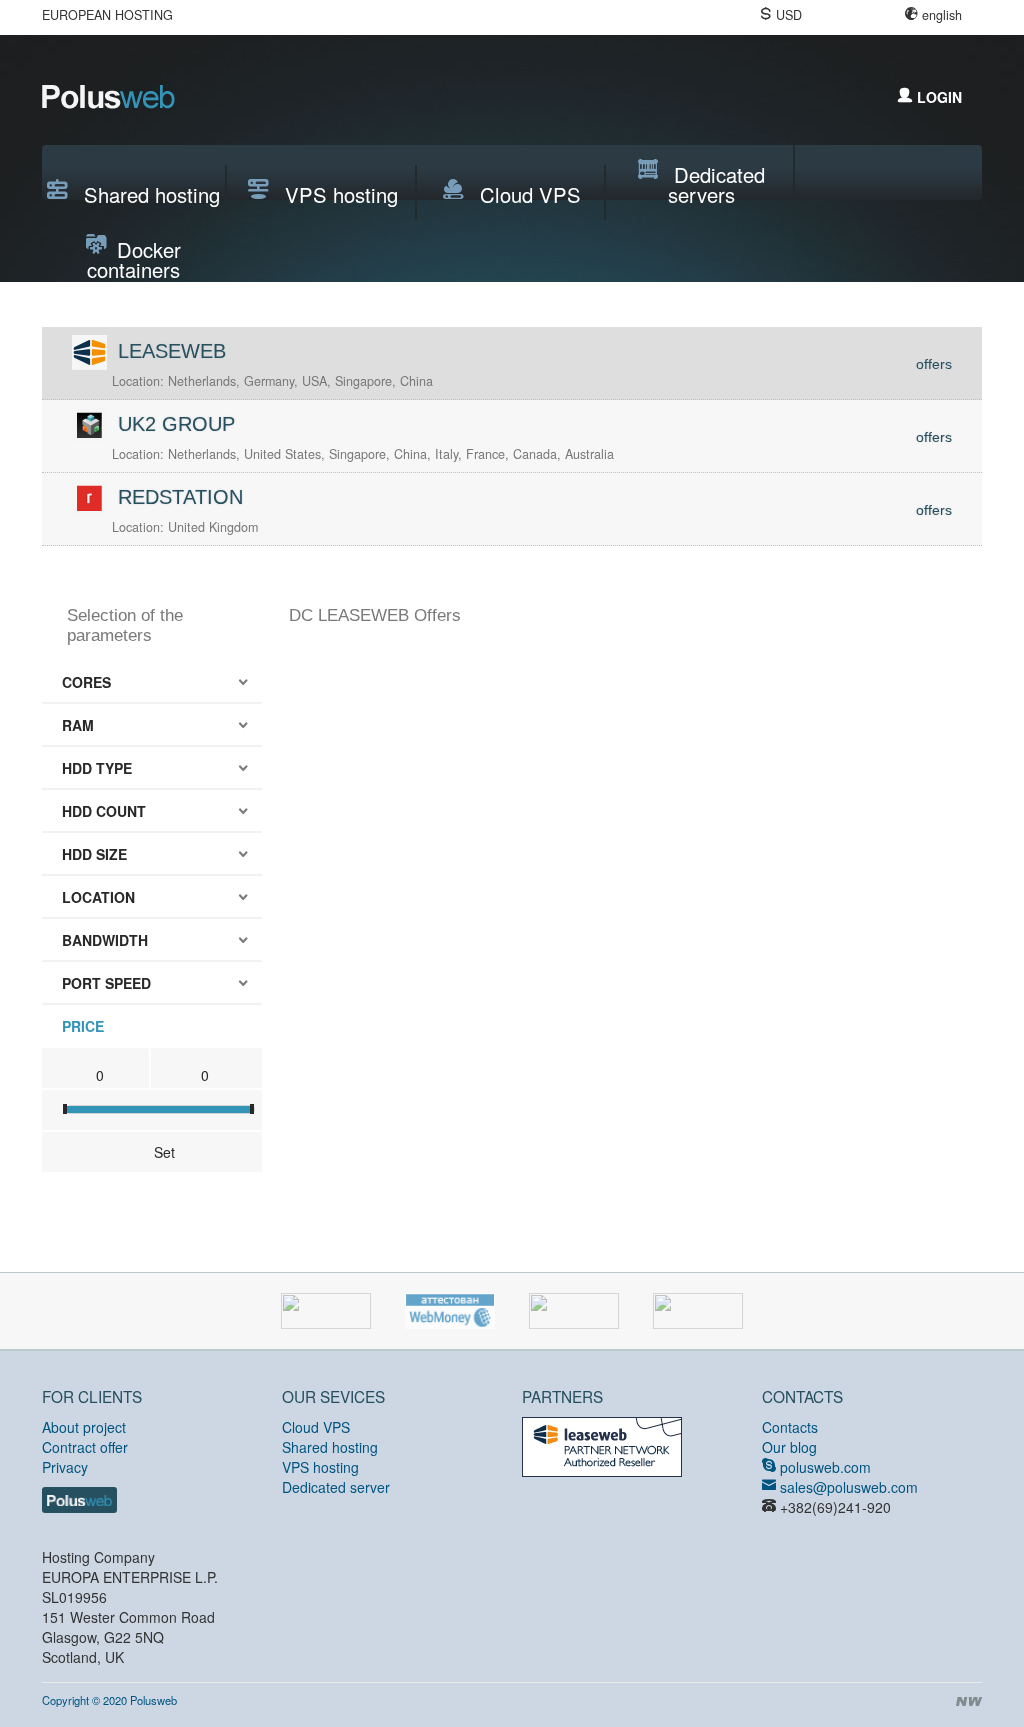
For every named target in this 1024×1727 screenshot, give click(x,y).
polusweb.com (823, 1467)
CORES (86, 682)
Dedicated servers (716, 180)
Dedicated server (336, 1487)
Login (937, 97)
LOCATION (98, 897)
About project (84, 1427)
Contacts (790, 1427)
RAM (78, 725)
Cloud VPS (527, 194)
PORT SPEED (106, 983)
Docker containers (134, 255)
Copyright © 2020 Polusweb (109, 1700)
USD (789, 15)
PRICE (83, 1026)
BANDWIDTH (105, 940)
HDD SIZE (94, 854)
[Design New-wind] (967, 1702)
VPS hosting (338, 194)
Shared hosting (149, 194)
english (942, 15)
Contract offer (85, 1447)
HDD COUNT (104, 811)
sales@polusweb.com (847, 1487)
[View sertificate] (602, 1445)
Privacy (65, 1467)
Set (164, 1152)
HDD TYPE (97, 768)
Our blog (789, 1447)
